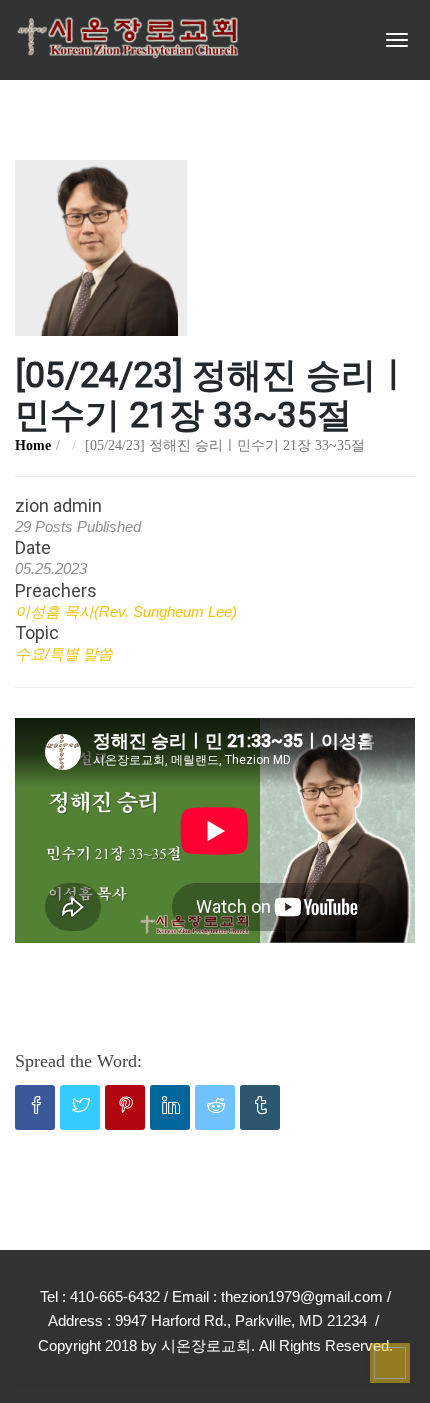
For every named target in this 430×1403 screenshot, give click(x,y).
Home (33, 445)
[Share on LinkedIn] (170, 1107)
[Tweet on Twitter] (80, 1107)
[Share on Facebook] (35, 1107)
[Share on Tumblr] (260, 1107)
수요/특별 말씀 (64, 653)
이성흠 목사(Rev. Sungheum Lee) (126, 611)
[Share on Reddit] (215, 1107)
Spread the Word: (78, 1061)
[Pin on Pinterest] (125, 1107)
